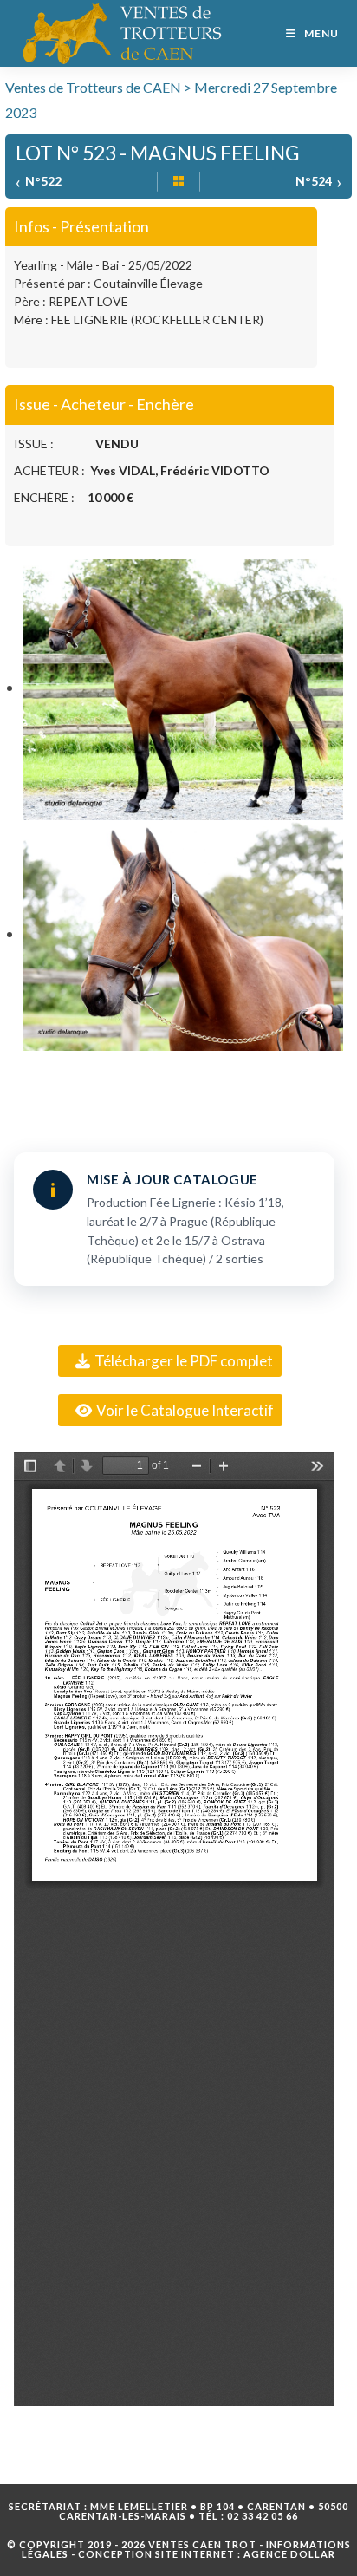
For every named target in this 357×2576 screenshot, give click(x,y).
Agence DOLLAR (289, 2554)
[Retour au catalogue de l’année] (178, 182)
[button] (170, 1361)
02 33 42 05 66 (263, 2516)
